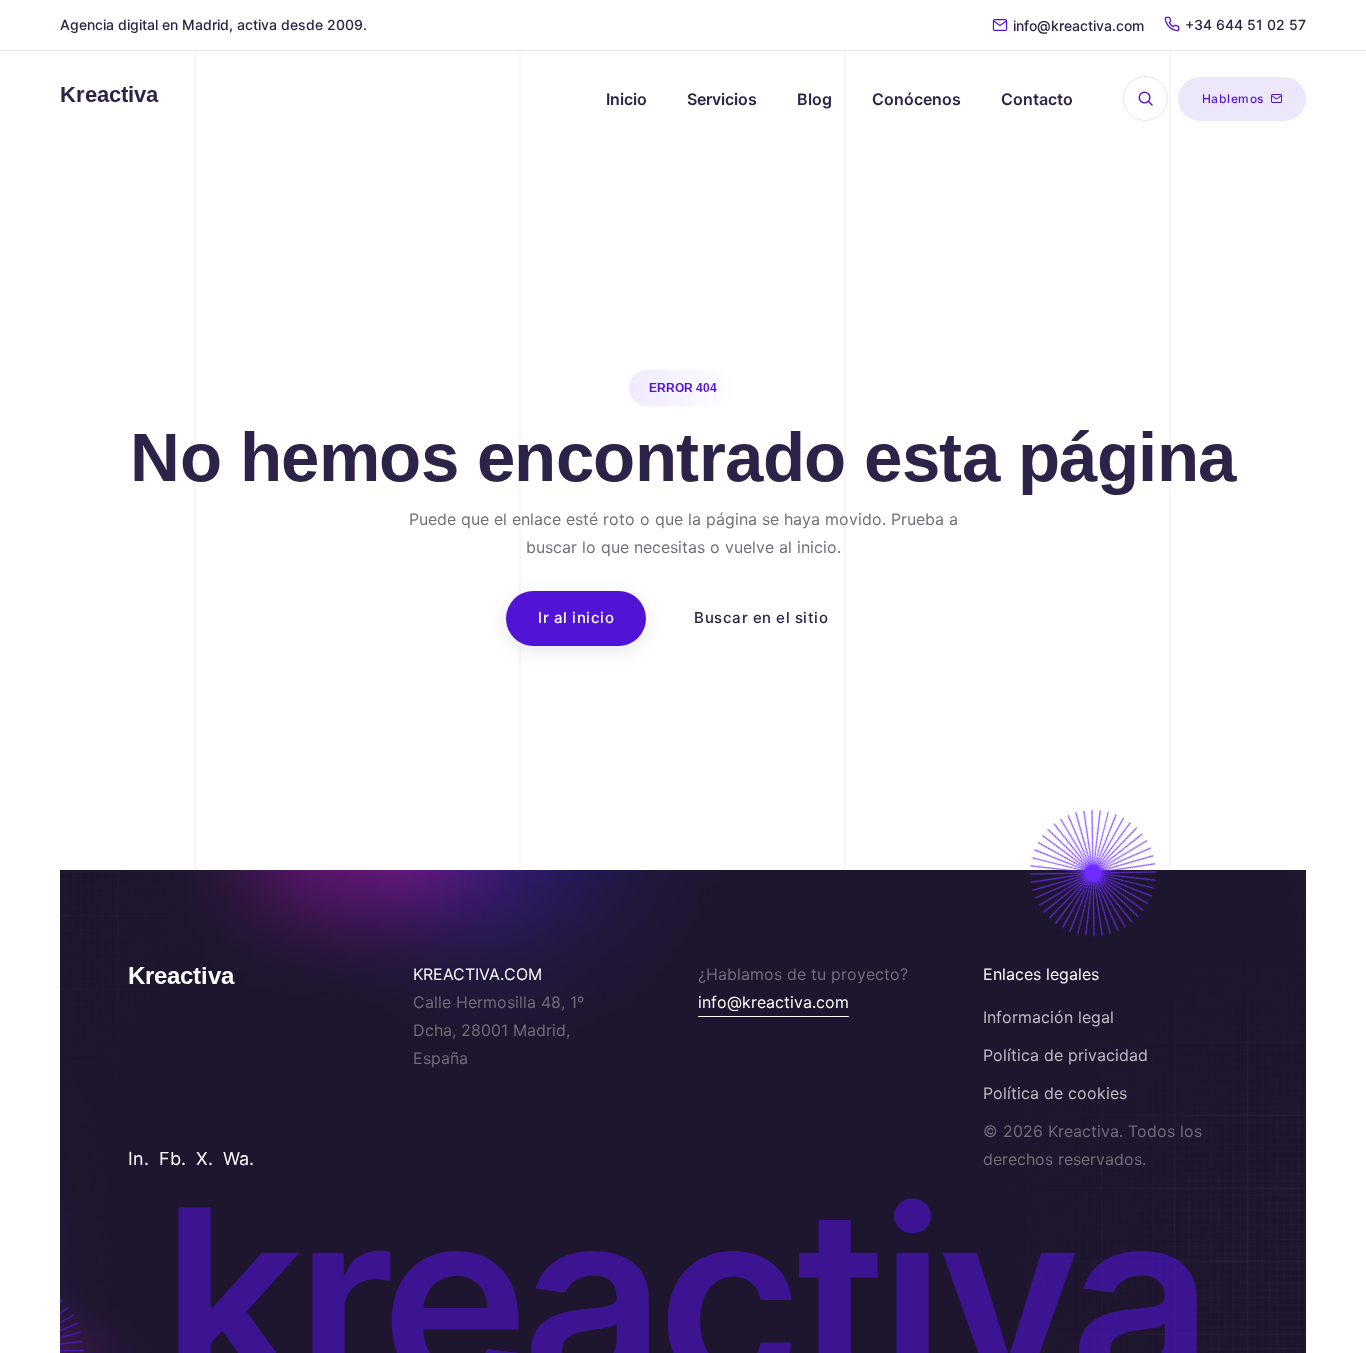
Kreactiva (181, 975)
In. (138, 1158)
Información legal (1048, 1017)
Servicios (722, 99)
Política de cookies (1055, 1093)
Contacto (1037, 99)
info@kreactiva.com (1078, 25)
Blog (814, 99)
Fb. (172, 1158)
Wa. (238, 1158)
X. (204, 1158)
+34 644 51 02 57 (1245, 24)
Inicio (626, 99)
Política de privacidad (1065, 1055)
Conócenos (916, 99)
